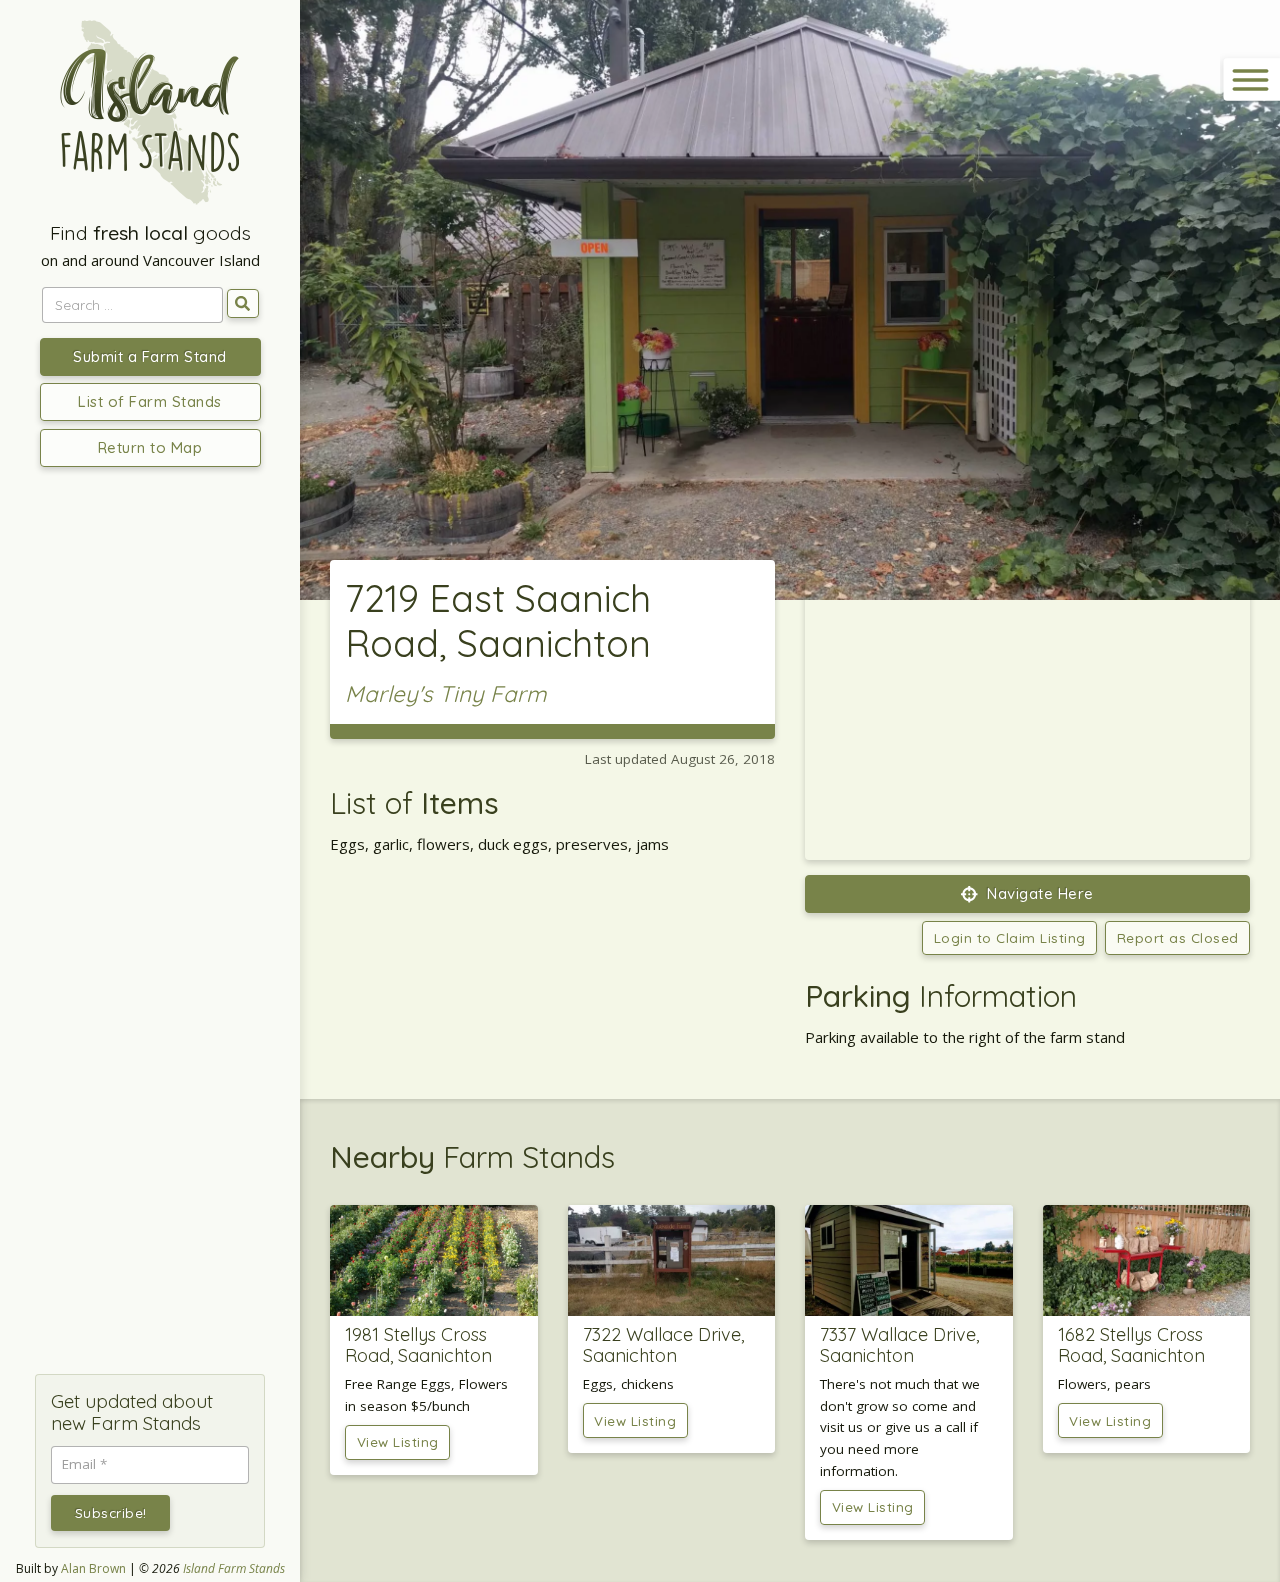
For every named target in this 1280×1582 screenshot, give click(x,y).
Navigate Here (1038, 893)
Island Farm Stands (234, 1568)
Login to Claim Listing (1010, 937)
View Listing (398, 1441)
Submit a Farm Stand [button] (150, 356)
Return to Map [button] (150, 447)
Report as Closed (1178, 937)
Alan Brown (93, 1568)
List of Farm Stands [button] (150, 401)
